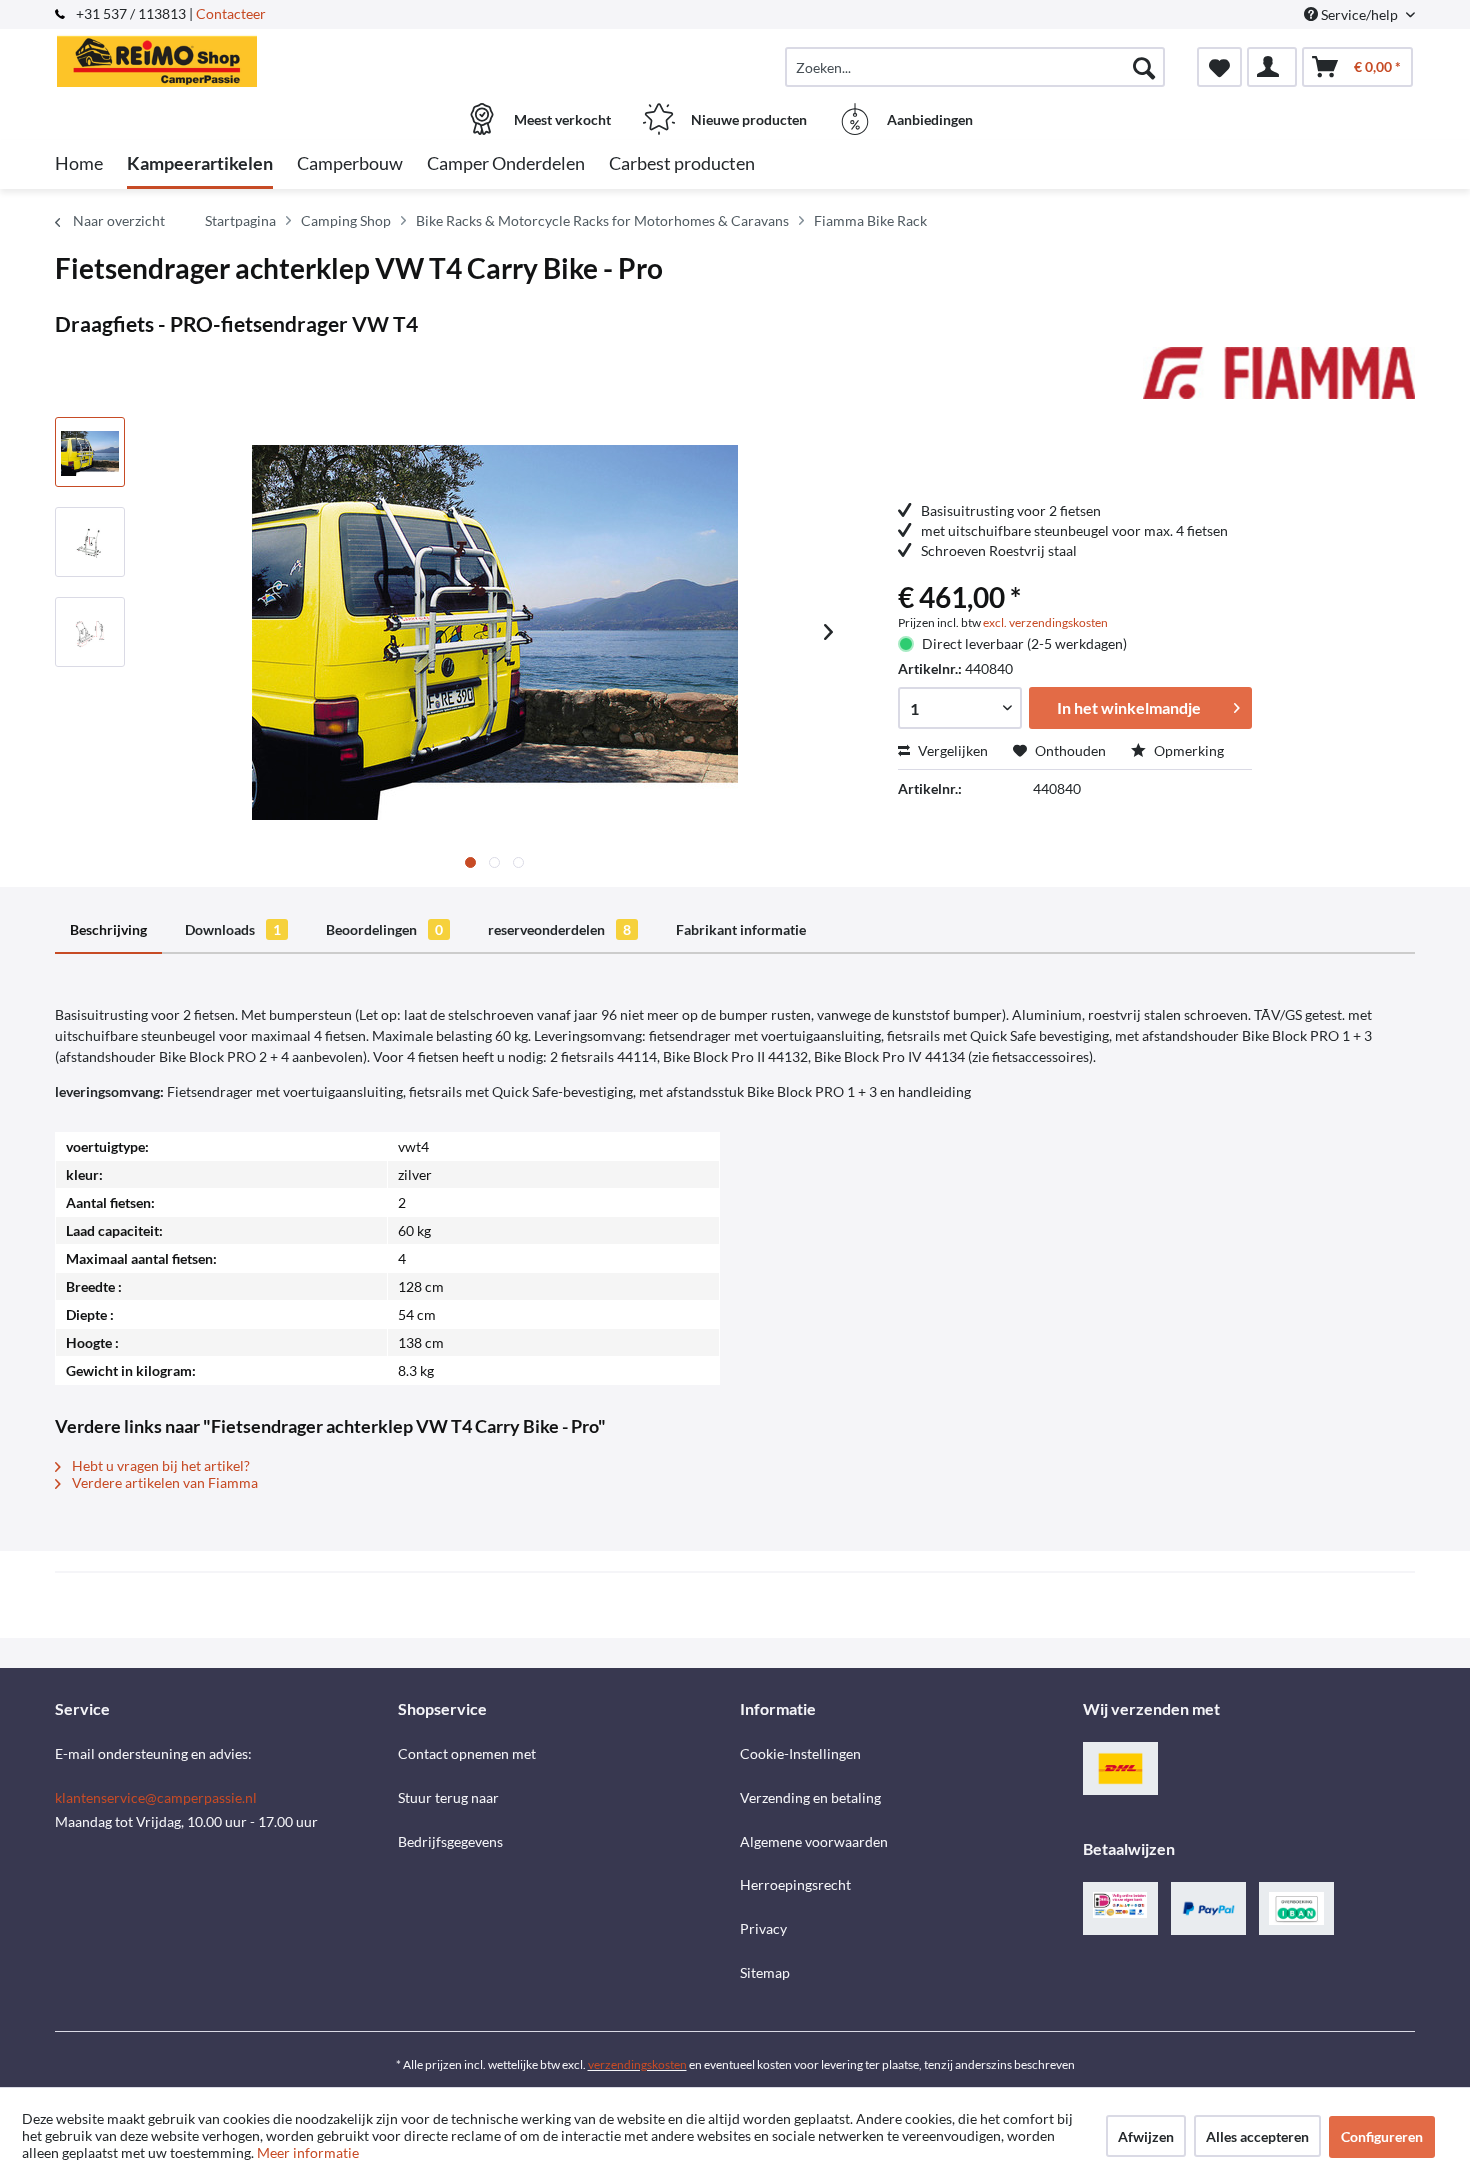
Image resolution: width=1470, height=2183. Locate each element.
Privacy (763, 1928)
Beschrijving (108, 929)
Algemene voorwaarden (814, 1841)
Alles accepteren (1257, 2136)
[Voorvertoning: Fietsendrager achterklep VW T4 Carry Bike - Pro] (90, 452)
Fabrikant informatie (741, 929)
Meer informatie (308, 2152)
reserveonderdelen (559, 929)
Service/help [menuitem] (1359, 14)
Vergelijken (951, 750)
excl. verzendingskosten (1045, 622)
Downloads (233, 929)
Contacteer (231, 13)
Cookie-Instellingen (800, 1753)
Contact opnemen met (467, 1753)
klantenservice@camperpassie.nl (156, 1797)
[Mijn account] (1272, 67)
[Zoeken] (1144, 67)
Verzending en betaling (810, 1797)
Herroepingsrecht (795, 1884)
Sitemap (765, 1972)
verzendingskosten (637, 2064)
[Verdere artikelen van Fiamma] (1279, 382)
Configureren (1382, 2136)
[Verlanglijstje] (1219, 67)
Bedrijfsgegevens (450, 1841)
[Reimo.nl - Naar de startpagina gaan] (224, 57)
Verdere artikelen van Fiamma (163, 1482)
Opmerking (1187, 750)
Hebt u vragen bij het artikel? (159, 1465)
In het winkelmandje (1129, 707)
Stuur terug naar (448, 1797)
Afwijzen (1146, 2136)
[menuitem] (975, 67)
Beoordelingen (384, 929)
